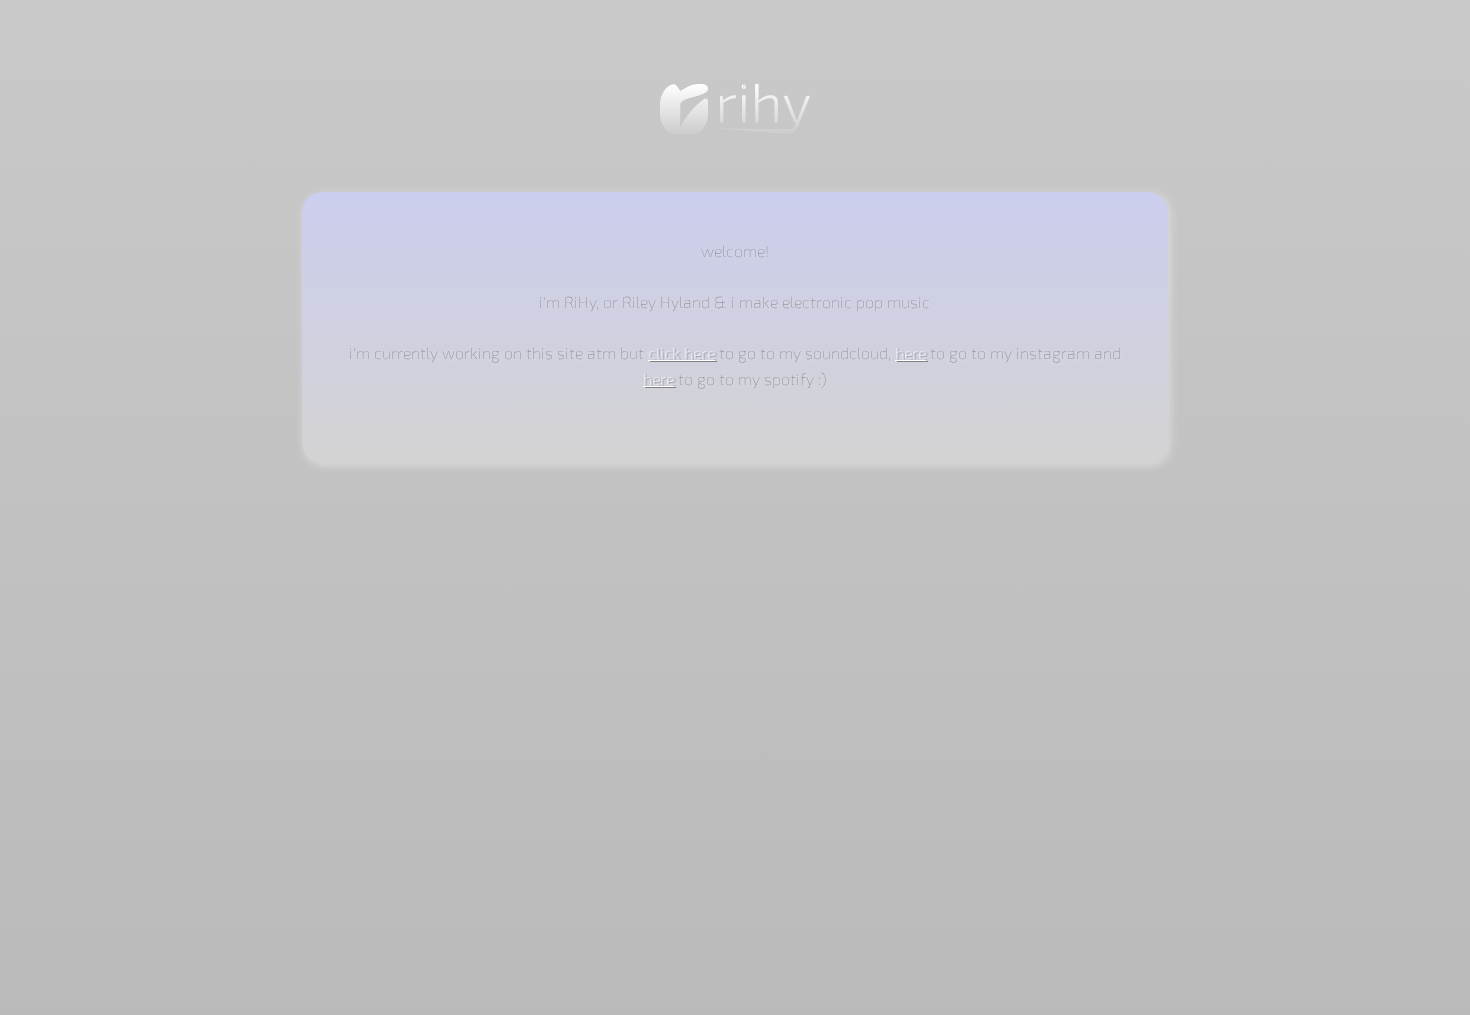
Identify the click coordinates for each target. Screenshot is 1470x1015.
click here (681, 352)
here (910, 352)
